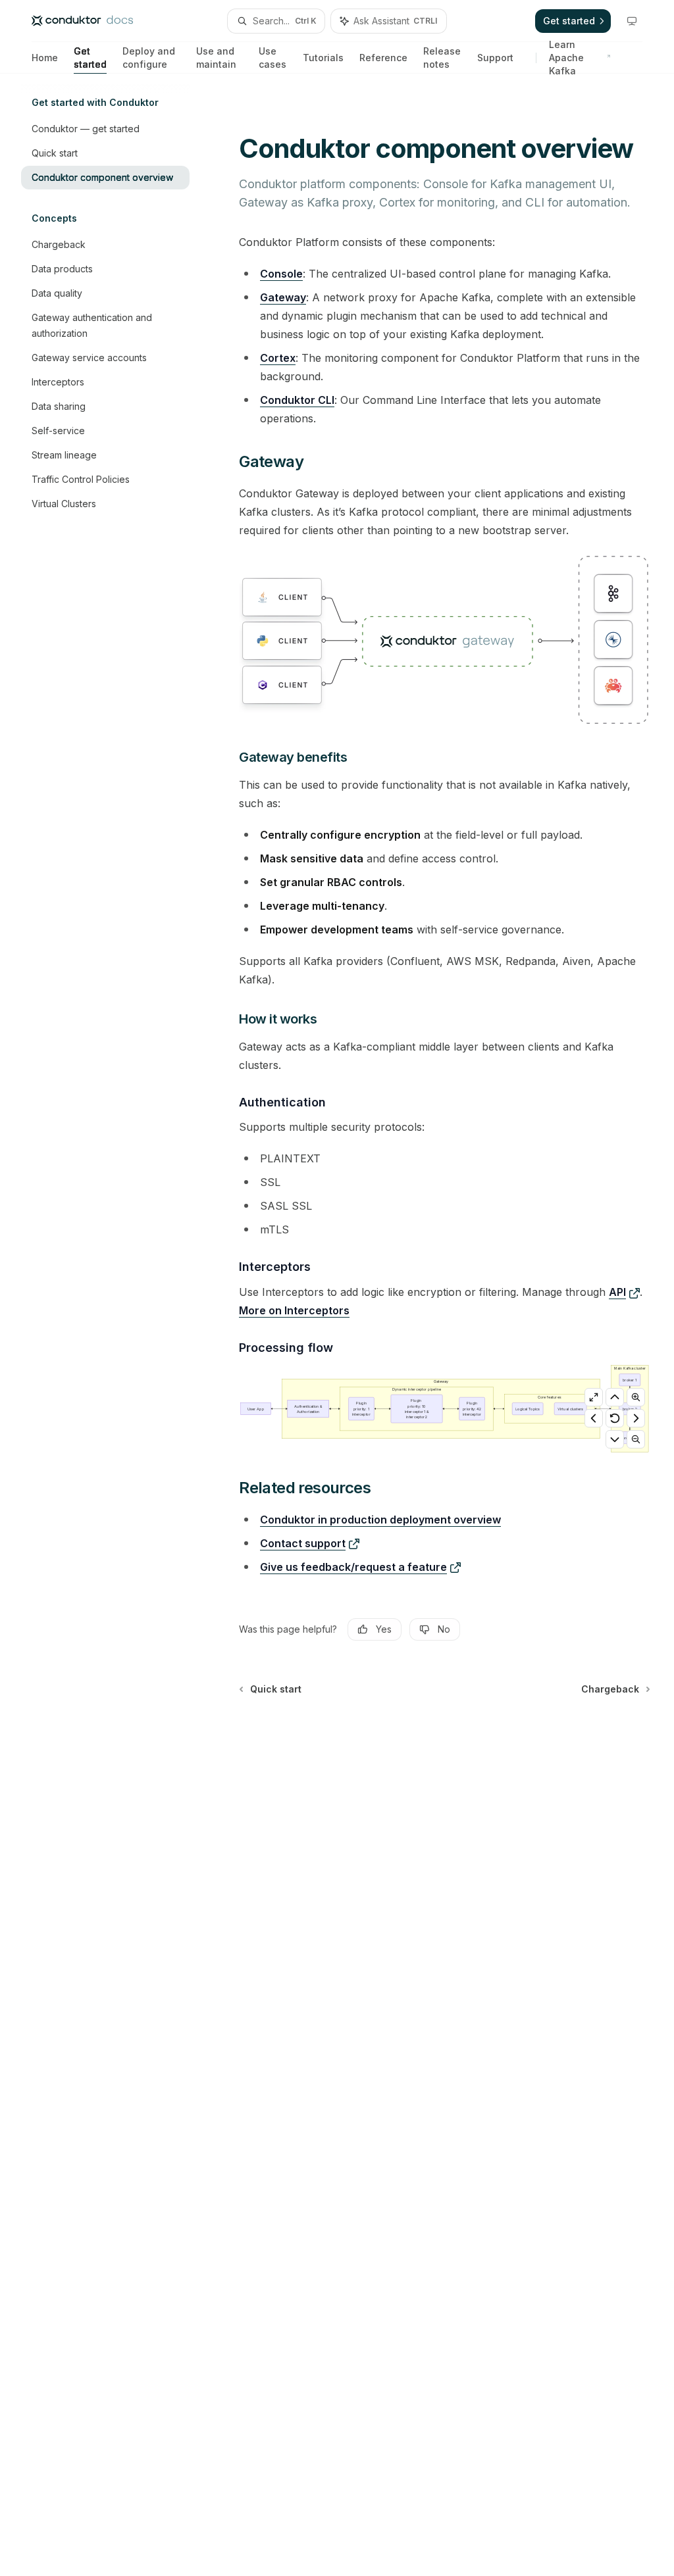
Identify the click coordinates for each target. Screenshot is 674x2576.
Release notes (442, 58)
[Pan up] (615, 1397)
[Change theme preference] (632, 21)
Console (281, 274)
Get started (90, 58)
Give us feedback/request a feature (353, 1567)
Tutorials (323, 58)
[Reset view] (615, 1418)
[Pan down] (615, 1439)
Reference (383, 58)
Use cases (272, 58)
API (617, 1292)
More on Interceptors (294, 1310)
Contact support (303, 1543)
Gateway (283, 297)
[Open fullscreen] (594, 1397)
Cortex (278, 358)
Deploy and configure (149, 58)
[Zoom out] (636, 1439)
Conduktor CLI (297, 400)
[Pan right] (636, 1418)
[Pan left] (594, 1418)
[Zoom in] (636, 1397)
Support (495, 58)
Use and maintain (216, 58)
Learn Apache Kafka (566, 58)
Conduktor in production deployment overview (380, 1520)
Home (45, 58)
